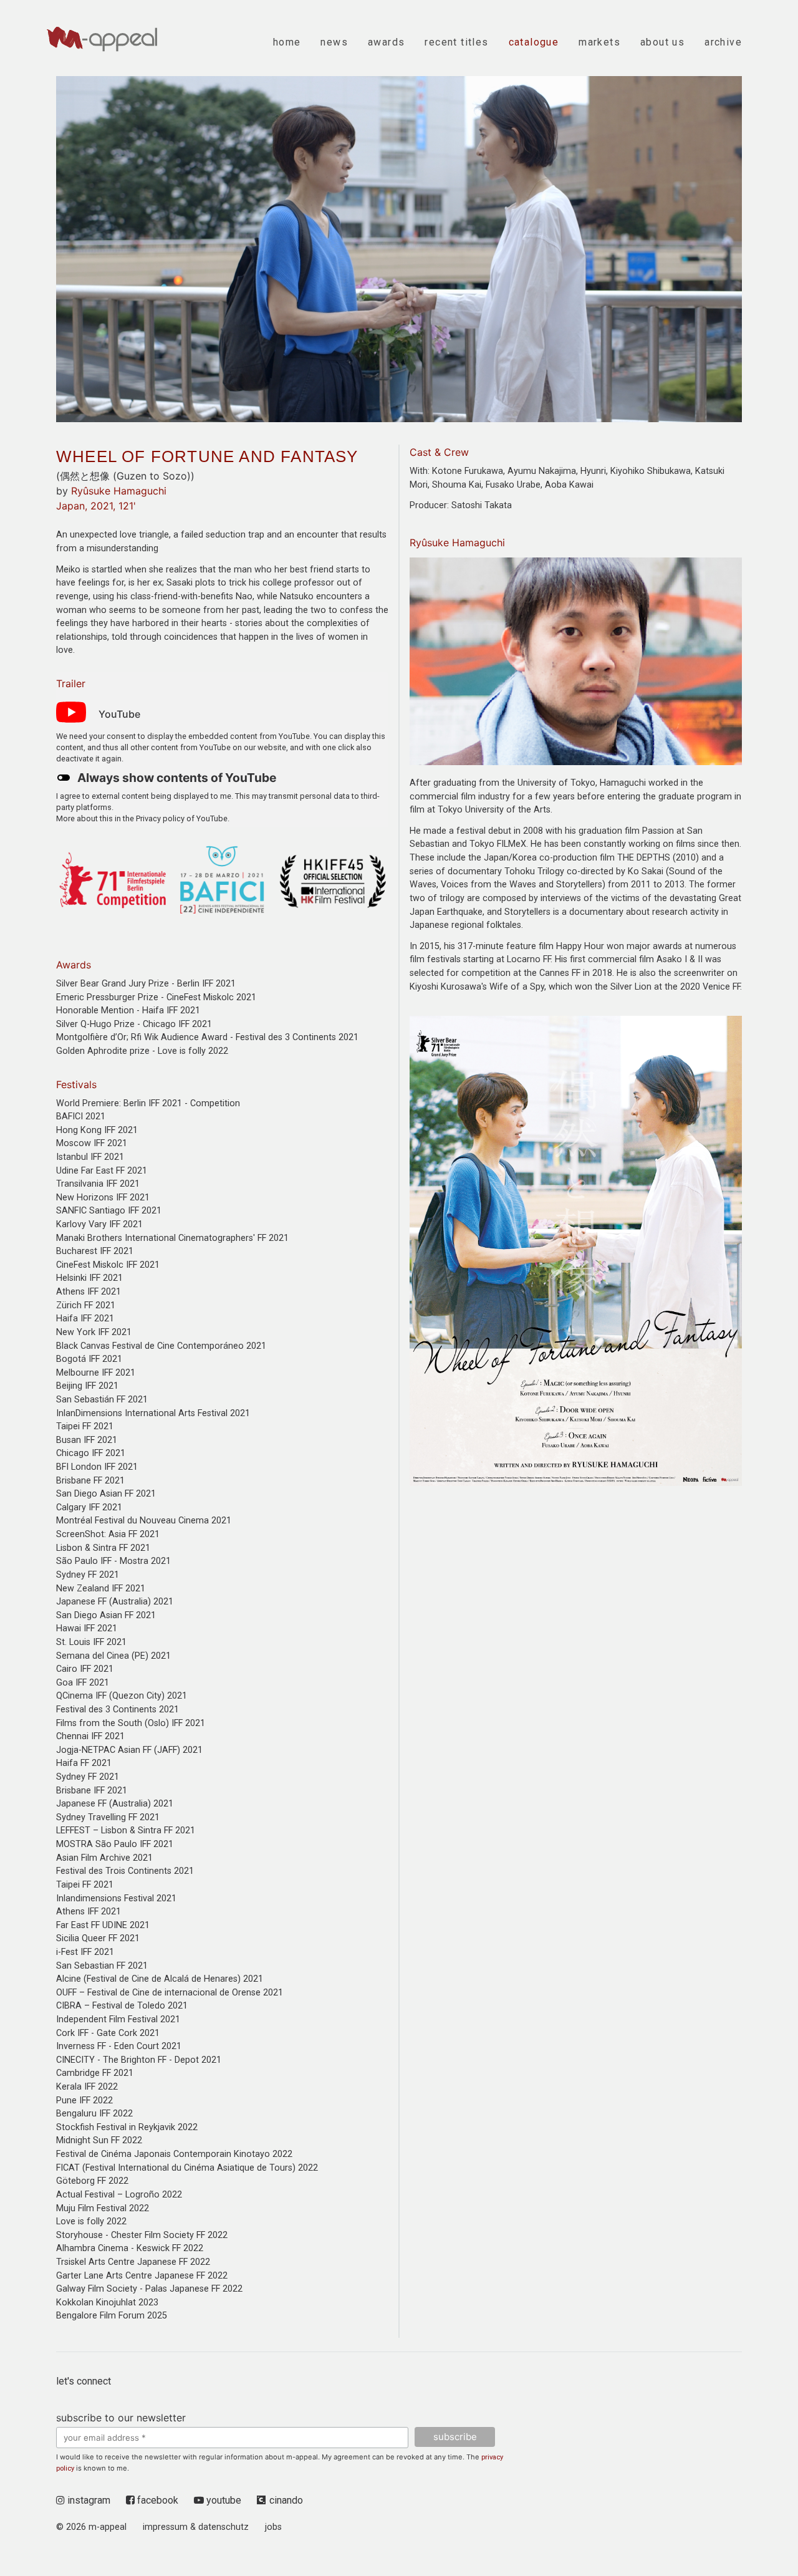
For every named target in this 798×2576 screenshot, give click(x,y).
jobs (273, 2527)
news (334, 42)
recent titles (456, 42)
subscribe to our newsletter (121, 2418)
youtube (223, 2500)
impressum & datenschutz (196, 2527)
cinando (286, 2500)
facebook (156, 2500)
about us (662, 42)
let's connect (84, 2381)
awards (386, 42)
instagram (88, 2500)
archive (723, 42)
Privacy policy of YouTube (182, 818)
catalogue (534, 42)
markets (599, 42)
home (287, 42)
